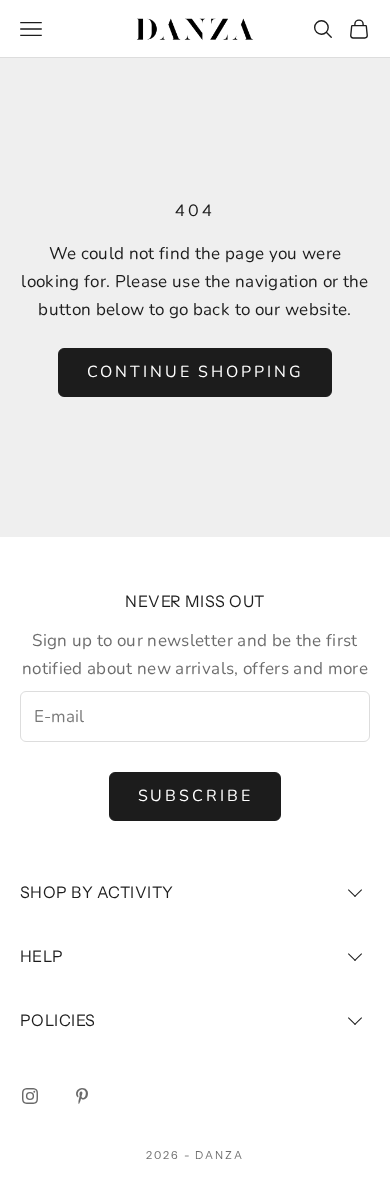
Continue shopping (195, 372)
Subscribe (195, 796)
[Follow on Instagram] (30, 1096)
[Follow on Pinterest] (82, 1096)
